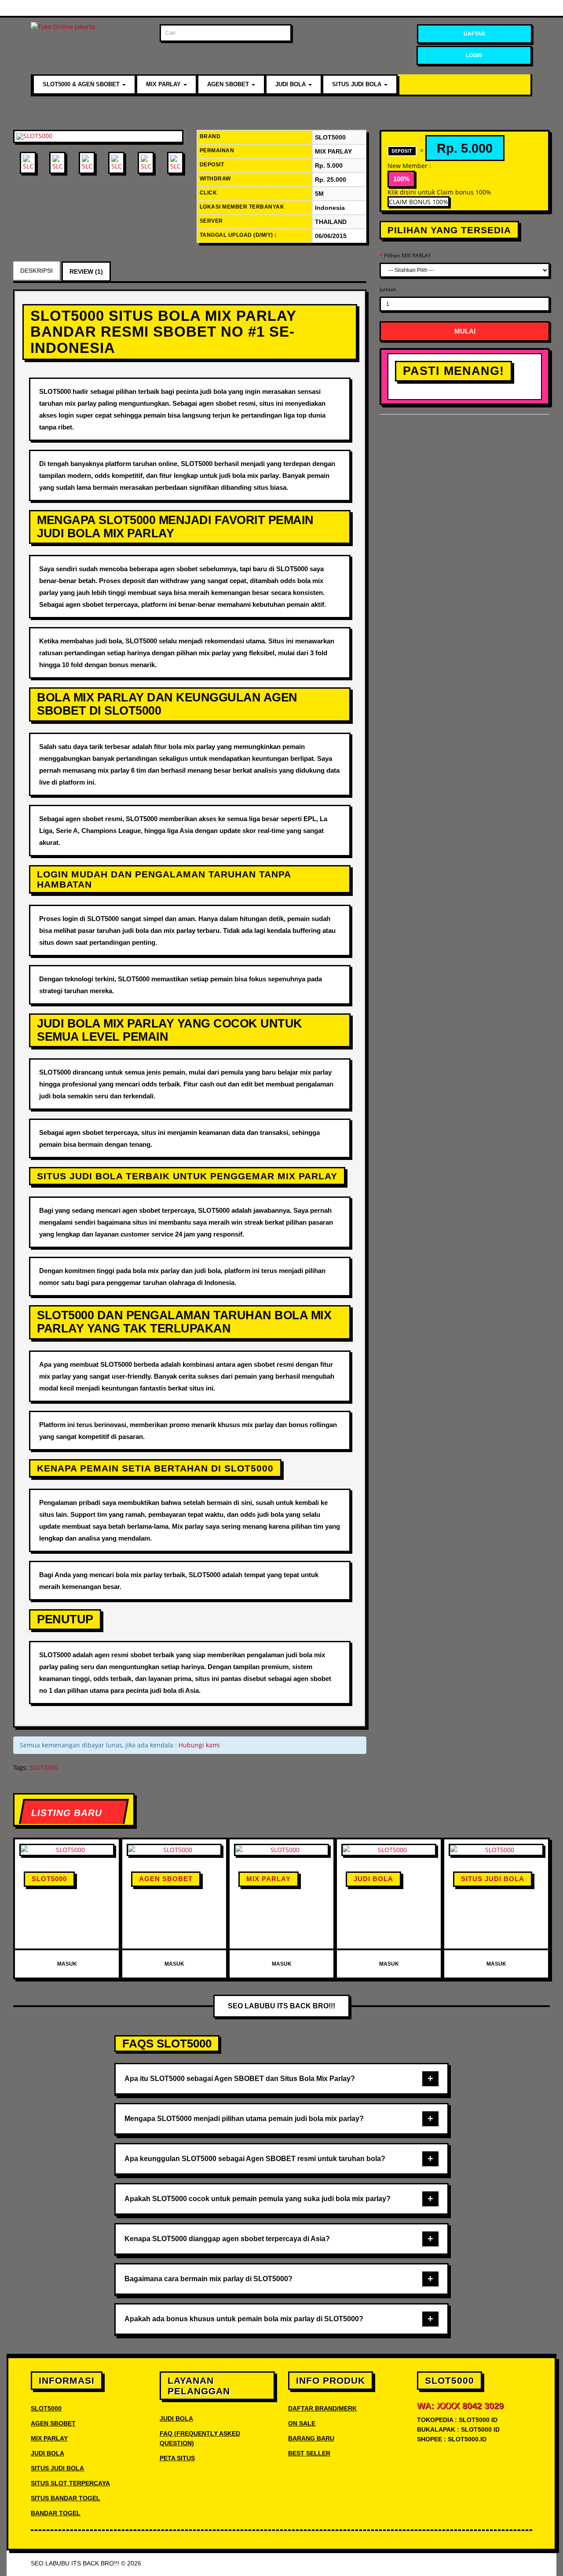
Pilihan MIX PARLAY (408, 255)
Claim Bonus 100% (419, 202)
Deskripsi (37, 271)
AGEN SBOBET (229, 84)
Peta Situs (177, 2458)
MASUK (67, 1964)
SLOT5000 (44, 1767)
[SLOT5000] (98, 136)
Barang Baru (311, 2438)
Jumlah (388, 289)
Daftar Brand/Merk (322, 2408)
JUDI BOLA (291, 84)
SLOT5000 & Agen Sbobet (82, 84)
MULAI (465, 331)
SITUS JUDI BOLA (358, 84)
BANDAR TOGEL (56, 2513)
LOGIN (474, 55)
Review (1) (86, 272)
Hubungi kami (199, 1745)
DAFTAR (474, 34)
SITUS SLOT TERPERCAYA (70, 2483)
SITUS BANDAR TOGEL (66, 2498)
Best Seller (309, 2453)
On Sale (302, 2423)
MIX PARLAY (164, 84)
